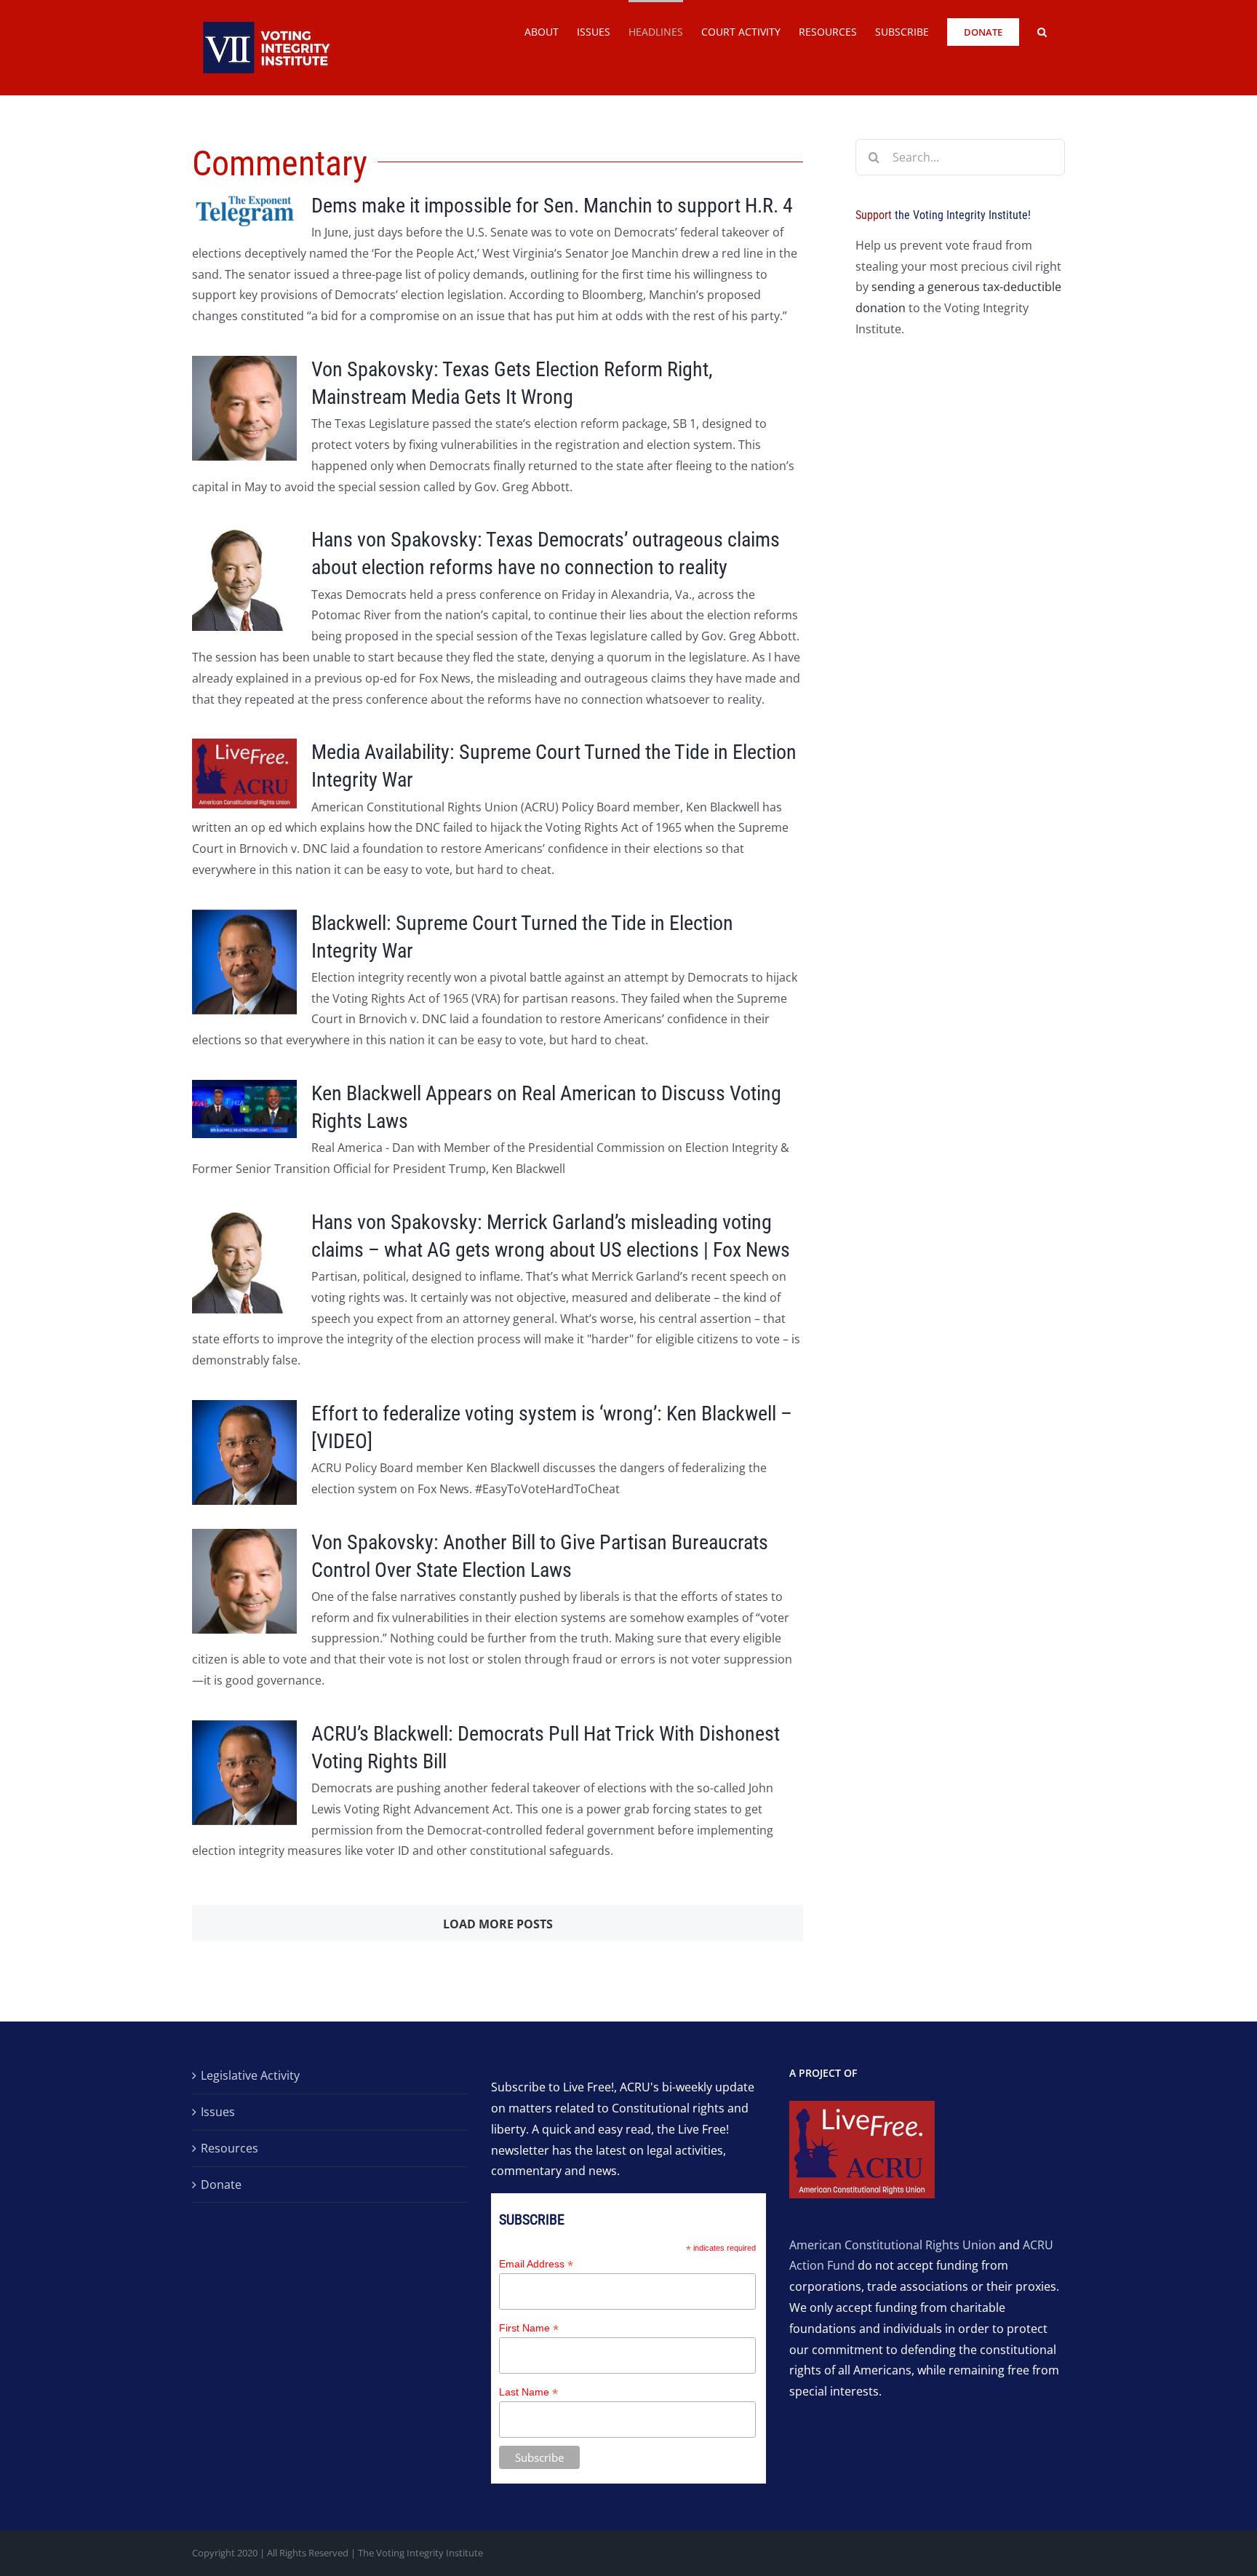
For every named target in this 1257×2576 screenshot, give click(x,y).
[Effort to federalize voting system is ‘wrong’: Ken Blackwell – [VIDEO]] (244, 1452)
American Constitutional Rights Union (893, 2245)
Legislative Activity (250, 2075)
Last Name (528, 2392)
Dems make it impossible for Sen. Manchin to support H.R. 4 (552, 206)
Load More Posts (498, 1924)
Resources (230, 2148)
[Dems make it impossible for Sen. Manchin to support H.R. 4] (244, 210)
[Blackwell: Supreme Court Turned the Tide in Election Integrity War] (244, 962)
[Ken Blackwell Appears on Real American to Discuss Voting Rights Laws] (244, 1109)
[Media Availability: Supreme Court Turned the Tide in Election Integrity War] (244, 774)
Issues (218, 2112)
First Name (529, 2328)
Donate (221, 2185)
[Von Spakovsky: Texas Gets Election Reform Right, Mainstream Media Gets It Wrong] (244, 408)
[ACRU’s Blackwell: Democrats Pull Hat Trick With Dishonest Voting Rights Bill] (244, 1773)
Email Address (536, 2264)
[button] (1042, 31)
